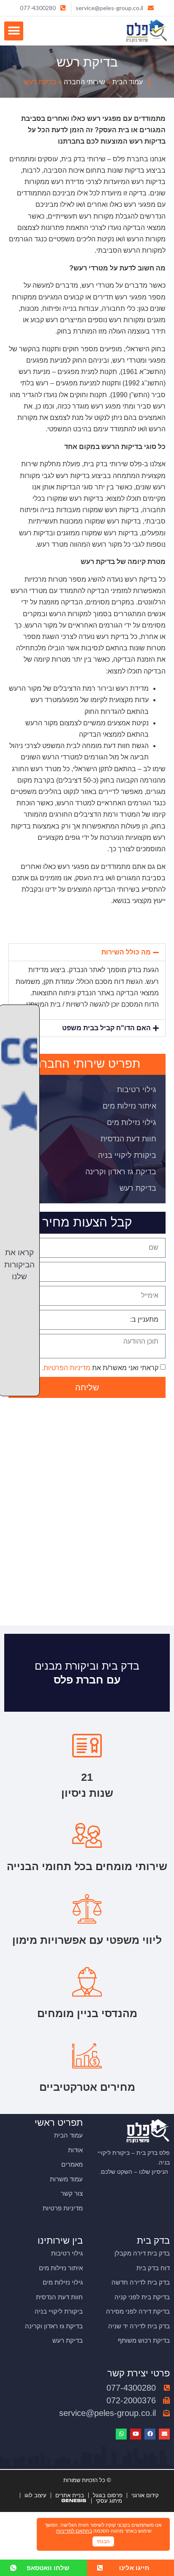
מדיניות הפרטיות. (66, 1368)
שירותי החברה (84, 82)
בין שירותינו (60, 2241)
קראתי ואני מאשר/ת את (100, 1368)
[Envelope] (164, 2434)
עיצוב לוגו (35, 2495)
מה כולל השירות (126, 952)
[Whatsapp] (121, 2434)
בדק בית (153, 2241)
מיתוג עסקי (109, 2501)
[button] (14, 31)
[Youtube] (136, 2434)
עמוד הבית (128, 82)
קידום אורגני (145, 2495)
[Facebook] (150, 2434)
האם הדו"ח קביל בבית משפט (106, 1028)
